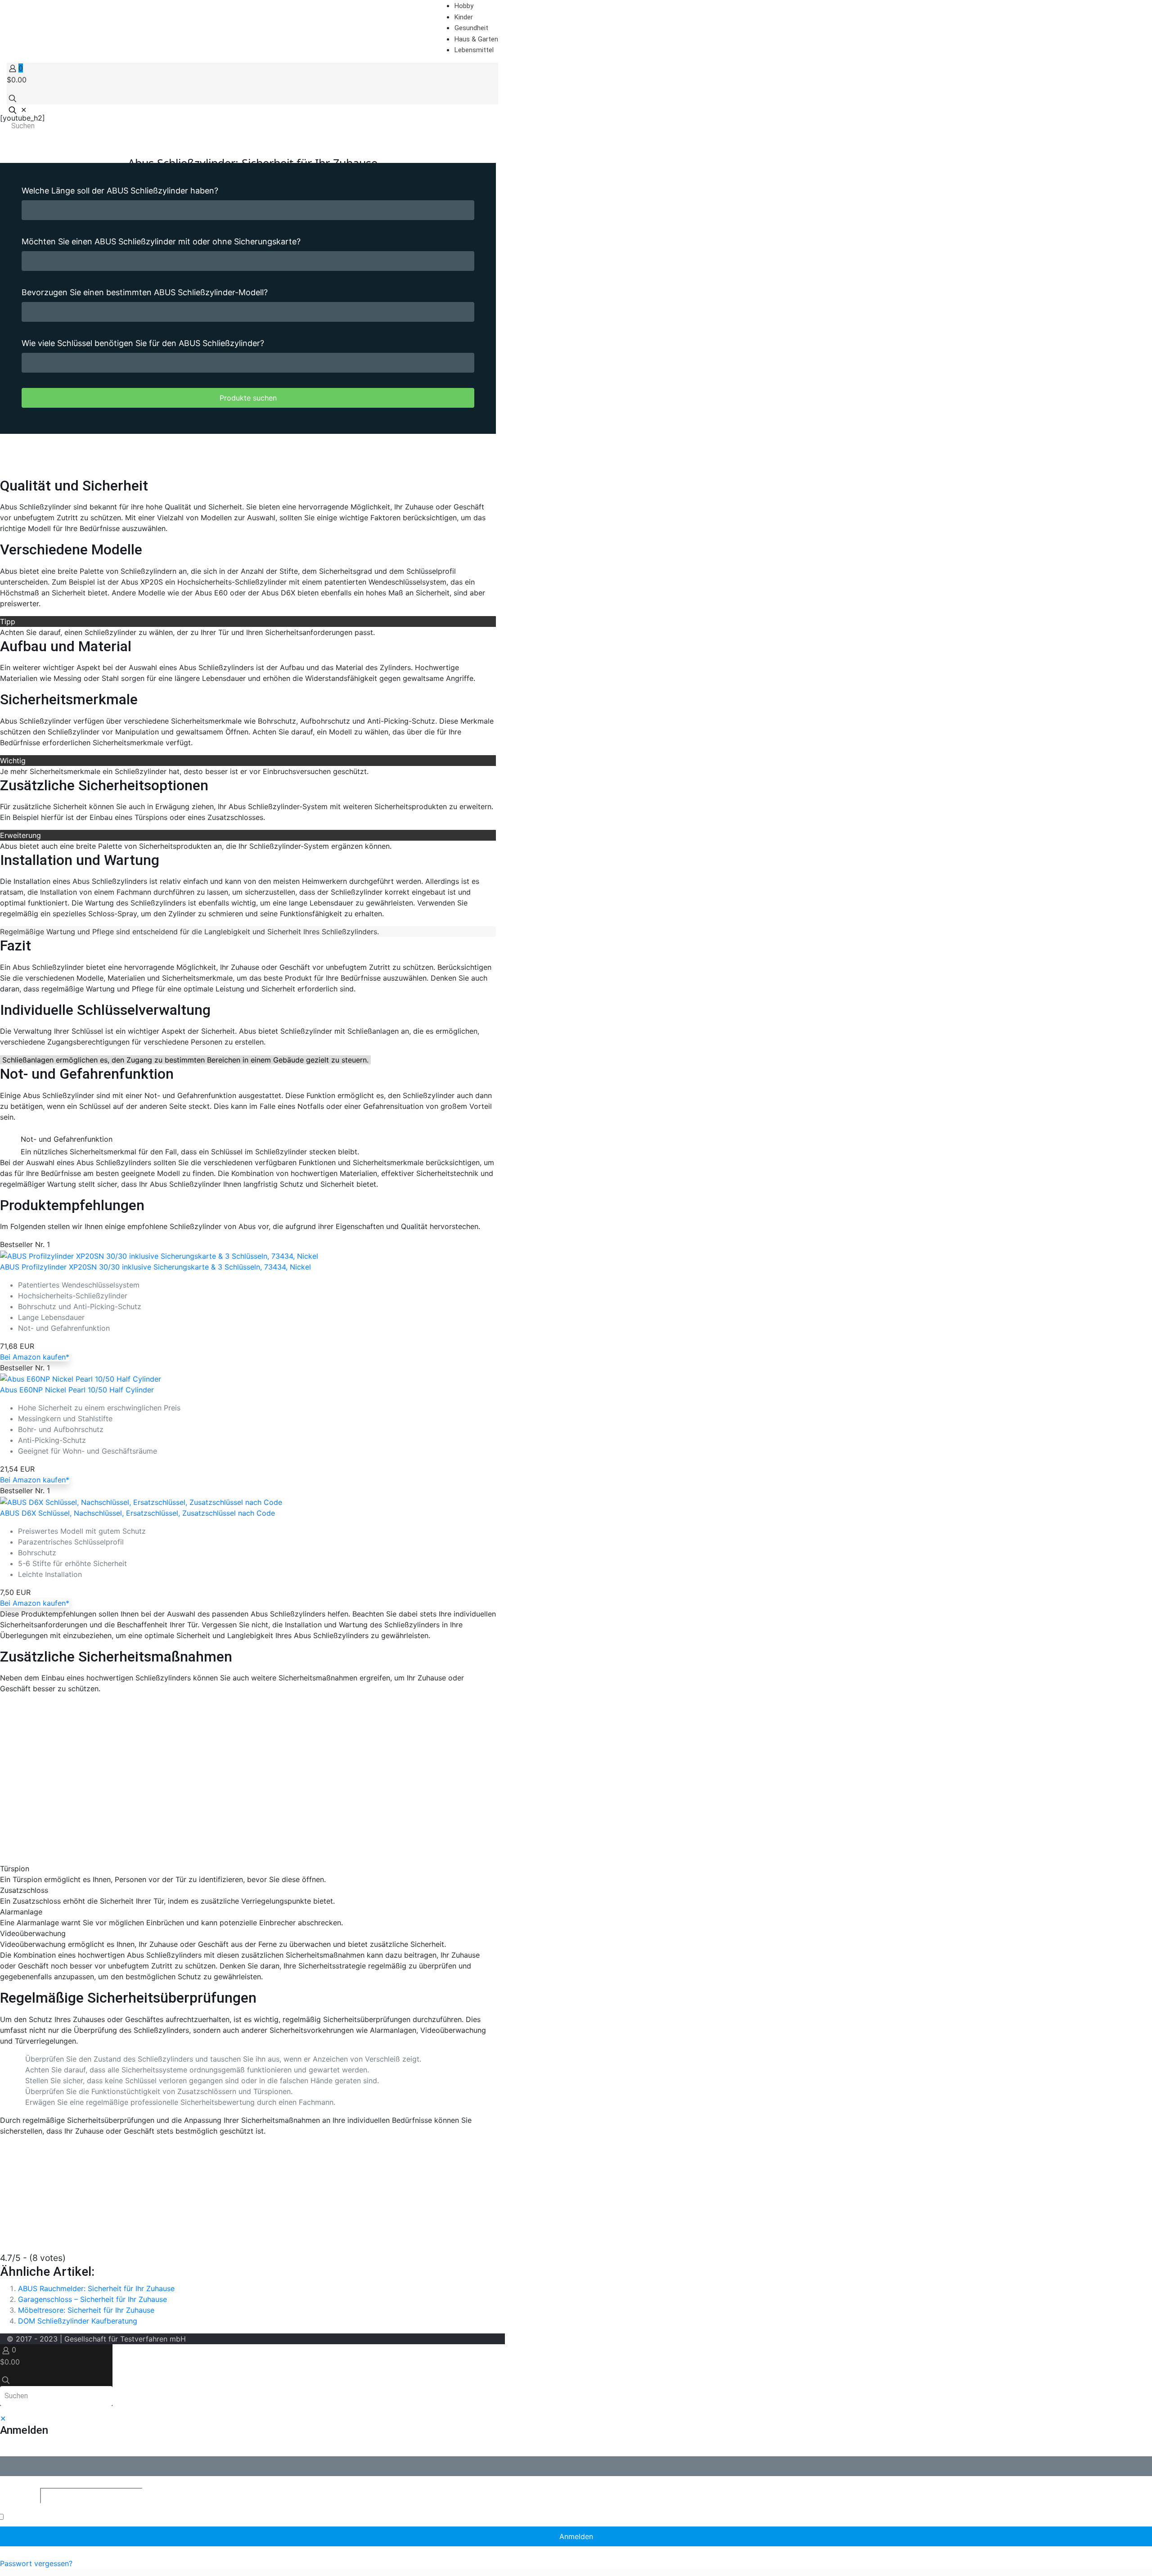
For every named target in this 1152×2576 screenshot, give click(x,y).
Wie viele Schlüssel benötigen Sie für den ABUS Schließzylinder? (143, 343)
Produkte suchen (248, 398)
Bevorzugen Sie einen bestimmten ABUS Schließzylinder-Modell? (145, 292)
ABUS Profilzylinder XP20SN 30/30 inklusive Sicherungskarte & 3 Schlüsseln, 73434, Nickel (155, 1267)
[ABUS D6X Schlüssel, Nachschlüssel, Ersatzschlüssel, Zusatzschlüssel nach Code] (141, 1501)
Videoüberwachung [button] (33, 1933)
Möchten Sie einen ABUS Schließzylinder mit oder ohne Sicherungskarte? (161, 241)
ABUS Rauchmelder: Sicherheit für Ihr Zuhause (96, 2288)
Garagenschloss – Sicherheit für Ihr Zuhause (92, 2299)
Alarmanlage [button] (21, 1912)
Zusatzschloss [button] (24, 1890)
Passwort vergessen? (36, 2563)
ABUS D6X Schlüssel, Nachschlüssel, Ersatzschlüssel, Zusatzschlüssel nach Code (137, 1513)
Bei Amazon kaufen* (35, 1357)
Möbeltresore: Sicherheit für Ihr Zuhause (86, 2310)
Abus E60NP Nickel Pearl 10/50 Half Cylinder (77, 1390)
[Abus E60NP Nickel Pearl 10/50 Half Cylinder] (81, 1378)
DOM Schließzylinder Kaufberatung (78, 2321)
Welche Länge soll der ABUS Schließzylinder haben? (120, 191)
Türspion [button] (15, 1869)
